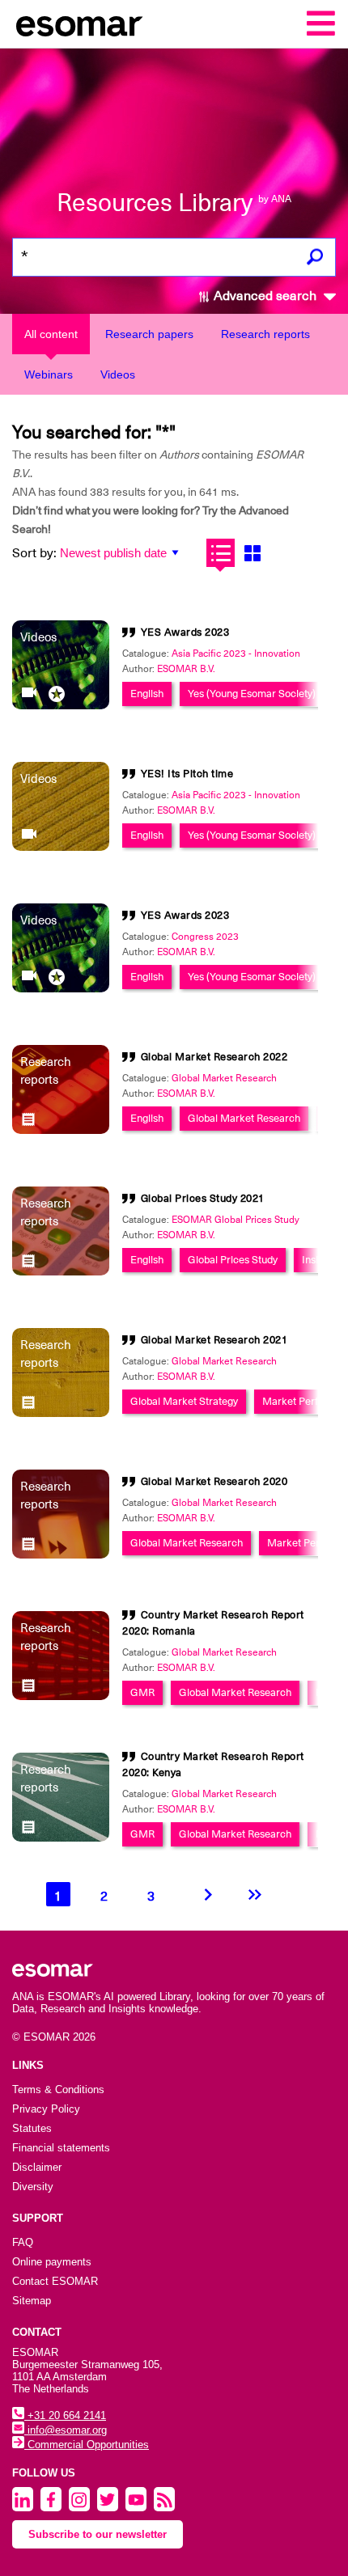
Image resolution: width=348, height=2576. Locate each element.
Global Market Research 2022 (214, 1057)
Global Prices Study (233, 1260)
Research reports (265, 334)
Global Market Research (224, 1078)
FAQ (23, 2242)
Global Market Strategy (184, 1401)
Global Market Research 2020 (214, 1481)
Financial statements (61, 2148)
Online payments (52, 2262)
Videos (118, 374)
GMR (142, 1692)
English (147, 694)
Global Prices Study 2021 (203, 1198)
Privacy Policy (46, 2109)
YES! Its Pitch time (187, 774)
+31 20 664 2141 (65, 2415)
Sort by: (34, 553)
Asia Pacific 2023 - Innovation (236, 654)
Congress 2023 (205, 937)
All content (51, 334)
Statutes (32, 2128)
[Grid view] (252, 553)
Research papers (149, 334)
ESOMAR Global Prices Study (236, 1220)
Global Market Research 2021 (214, 1340)
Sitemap (32, 2301)
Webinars (49, 374)
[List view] (221, 553)
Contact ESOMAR (55, 2281)
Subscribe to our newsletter (98, 2534)
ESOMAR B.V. (186, 669)
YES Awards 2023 (185, 632)
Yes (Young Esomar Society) (252, 694)
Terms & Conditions (58, 2090)
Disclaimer (37, 2167)
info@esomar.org (66, 2430)
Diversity (33, 2187)
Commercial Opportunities (87, 2445)
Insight (317, 1260)
